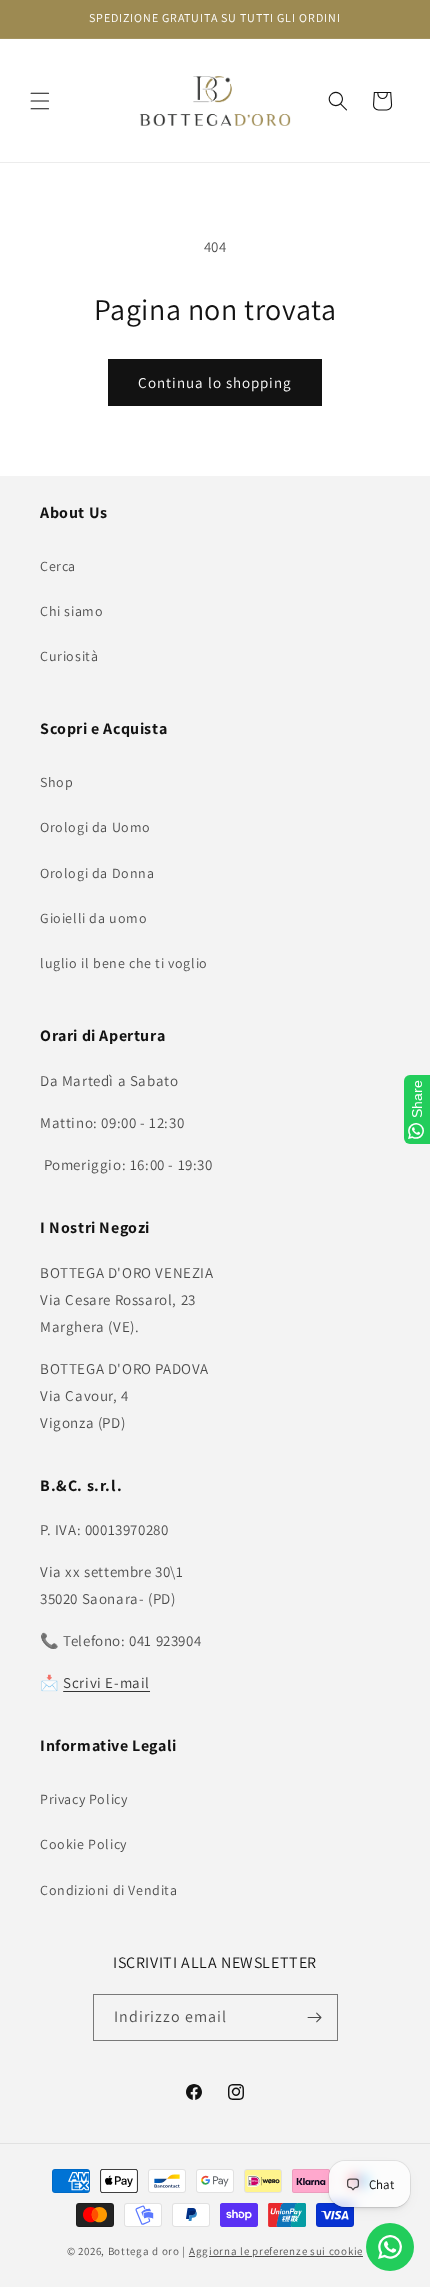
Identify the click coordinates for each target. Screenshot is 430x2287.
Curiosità (69, 656)
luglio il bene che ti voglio (124, 963)
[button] (40, 101)
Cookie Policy (83, 1844)
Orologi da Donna (97, 873)
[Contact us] (390, 2247)
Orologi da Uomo (95, 827)
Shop (56, 782)
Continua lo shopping (215, 382)
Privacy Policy (83, 1799)
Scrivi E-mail (106, 1682)
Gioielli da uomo (94, 918)
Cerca (58, 566)
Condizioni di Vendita (109, 1890)
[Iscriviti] (315, 2017)
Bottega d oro (144, 2251)
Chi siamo (71, 611)
